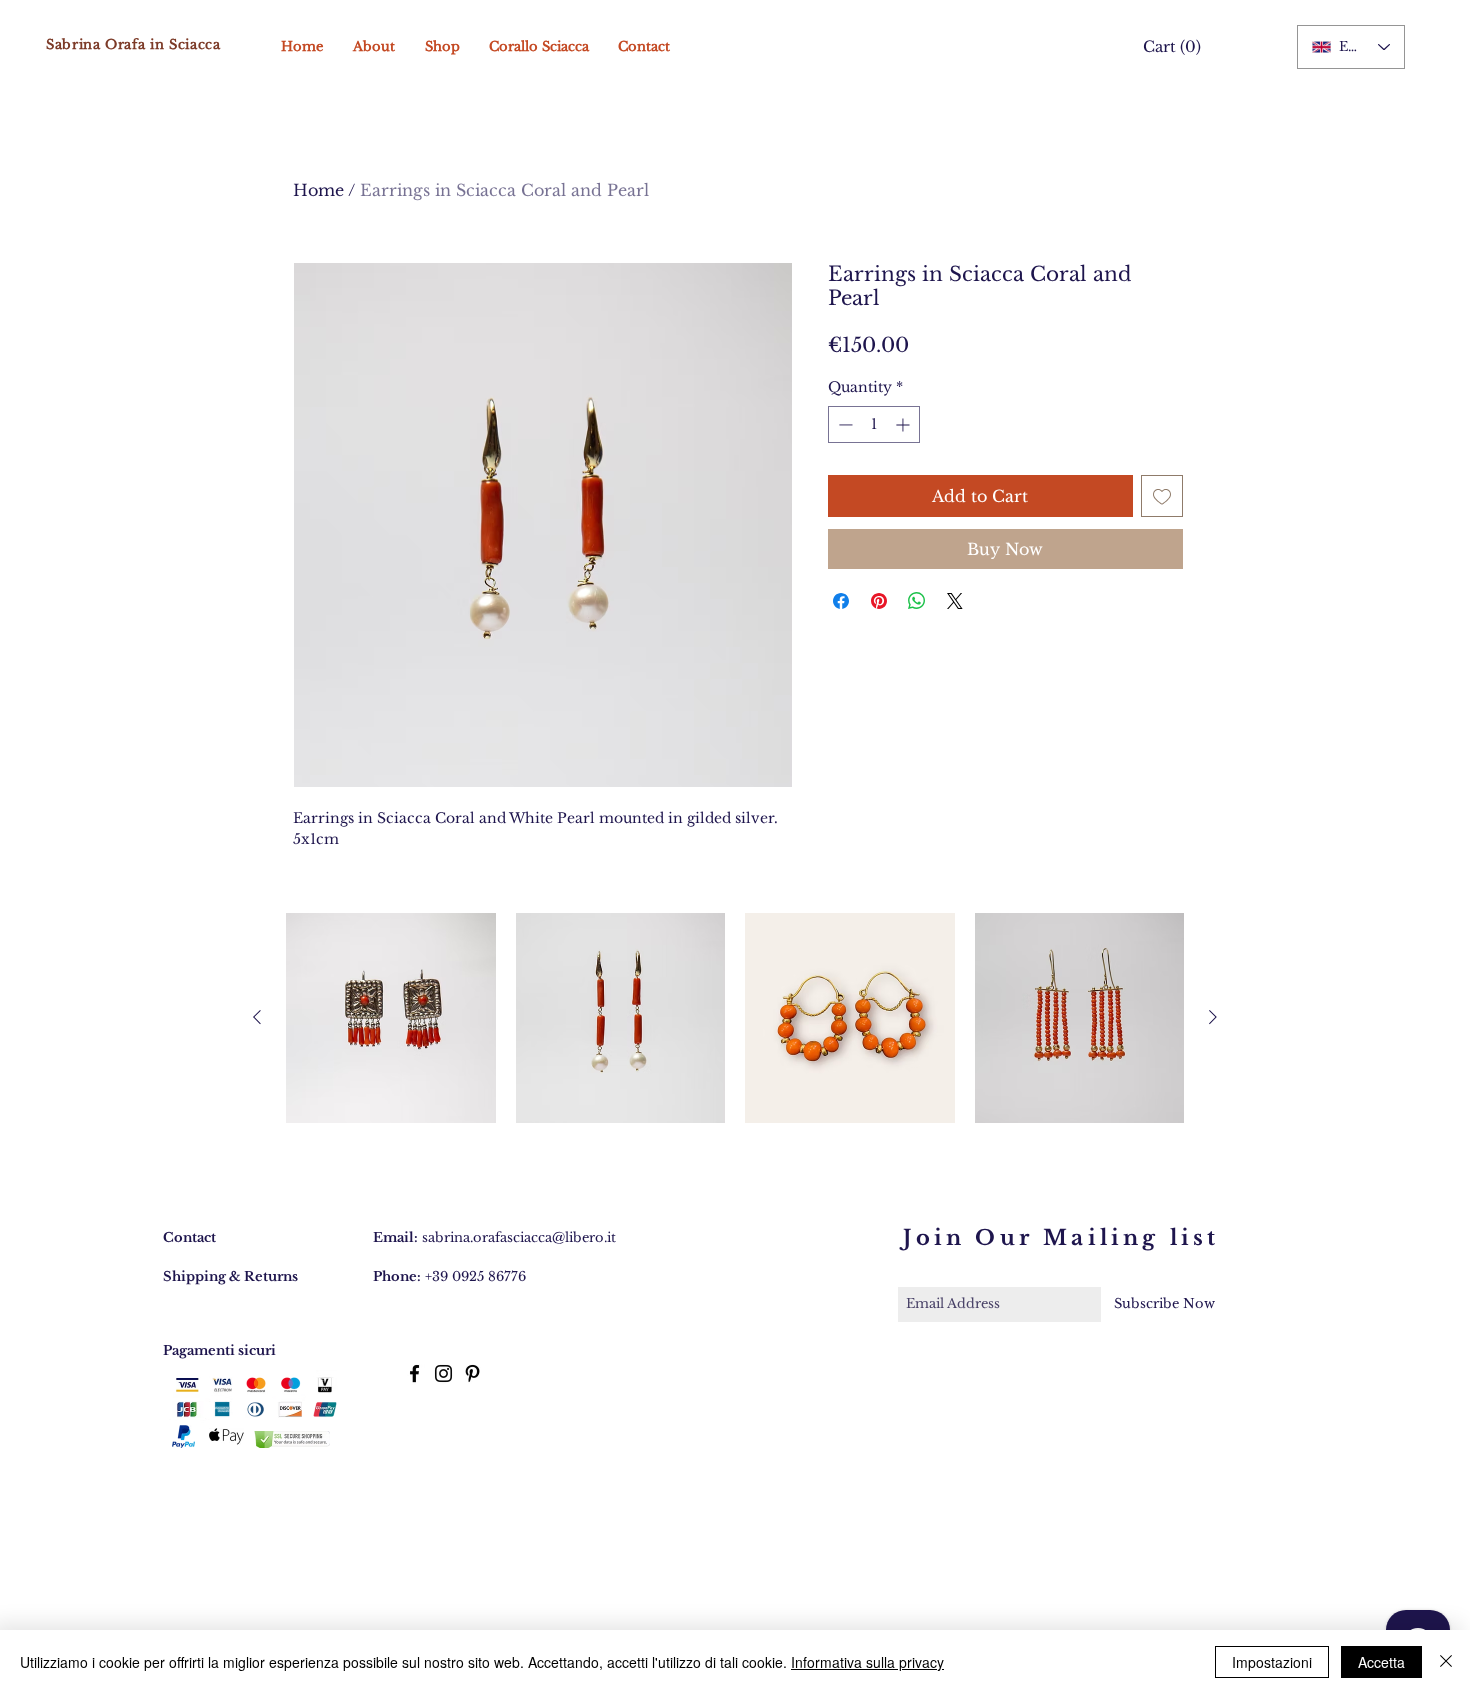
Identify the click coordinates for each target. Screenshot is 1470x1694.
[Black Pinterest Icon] (472, 1373)
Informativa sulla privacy (867, 1662)
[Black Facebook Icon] (414, 1373)
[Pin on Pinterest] (879, 601)
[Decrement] (843, 424)
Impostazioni (1272, 1662)
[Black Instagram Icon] (443, 1373)
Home (318, 190)
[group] (735, 1018)
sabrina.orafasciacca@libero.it (519, 1237)
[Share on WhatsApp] (917, 601)
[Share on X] (955, 601)
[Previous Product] (257, 1017)
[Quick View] (391, 1018)
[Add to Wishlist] (1162, 496)
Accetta (1381, 1662)
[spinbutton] (874, 424)
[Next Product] (1213, 1017)
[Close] (1446, 1662)
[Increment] (904, 424)
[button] (1167, 47)
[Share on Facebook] (841, 601)
